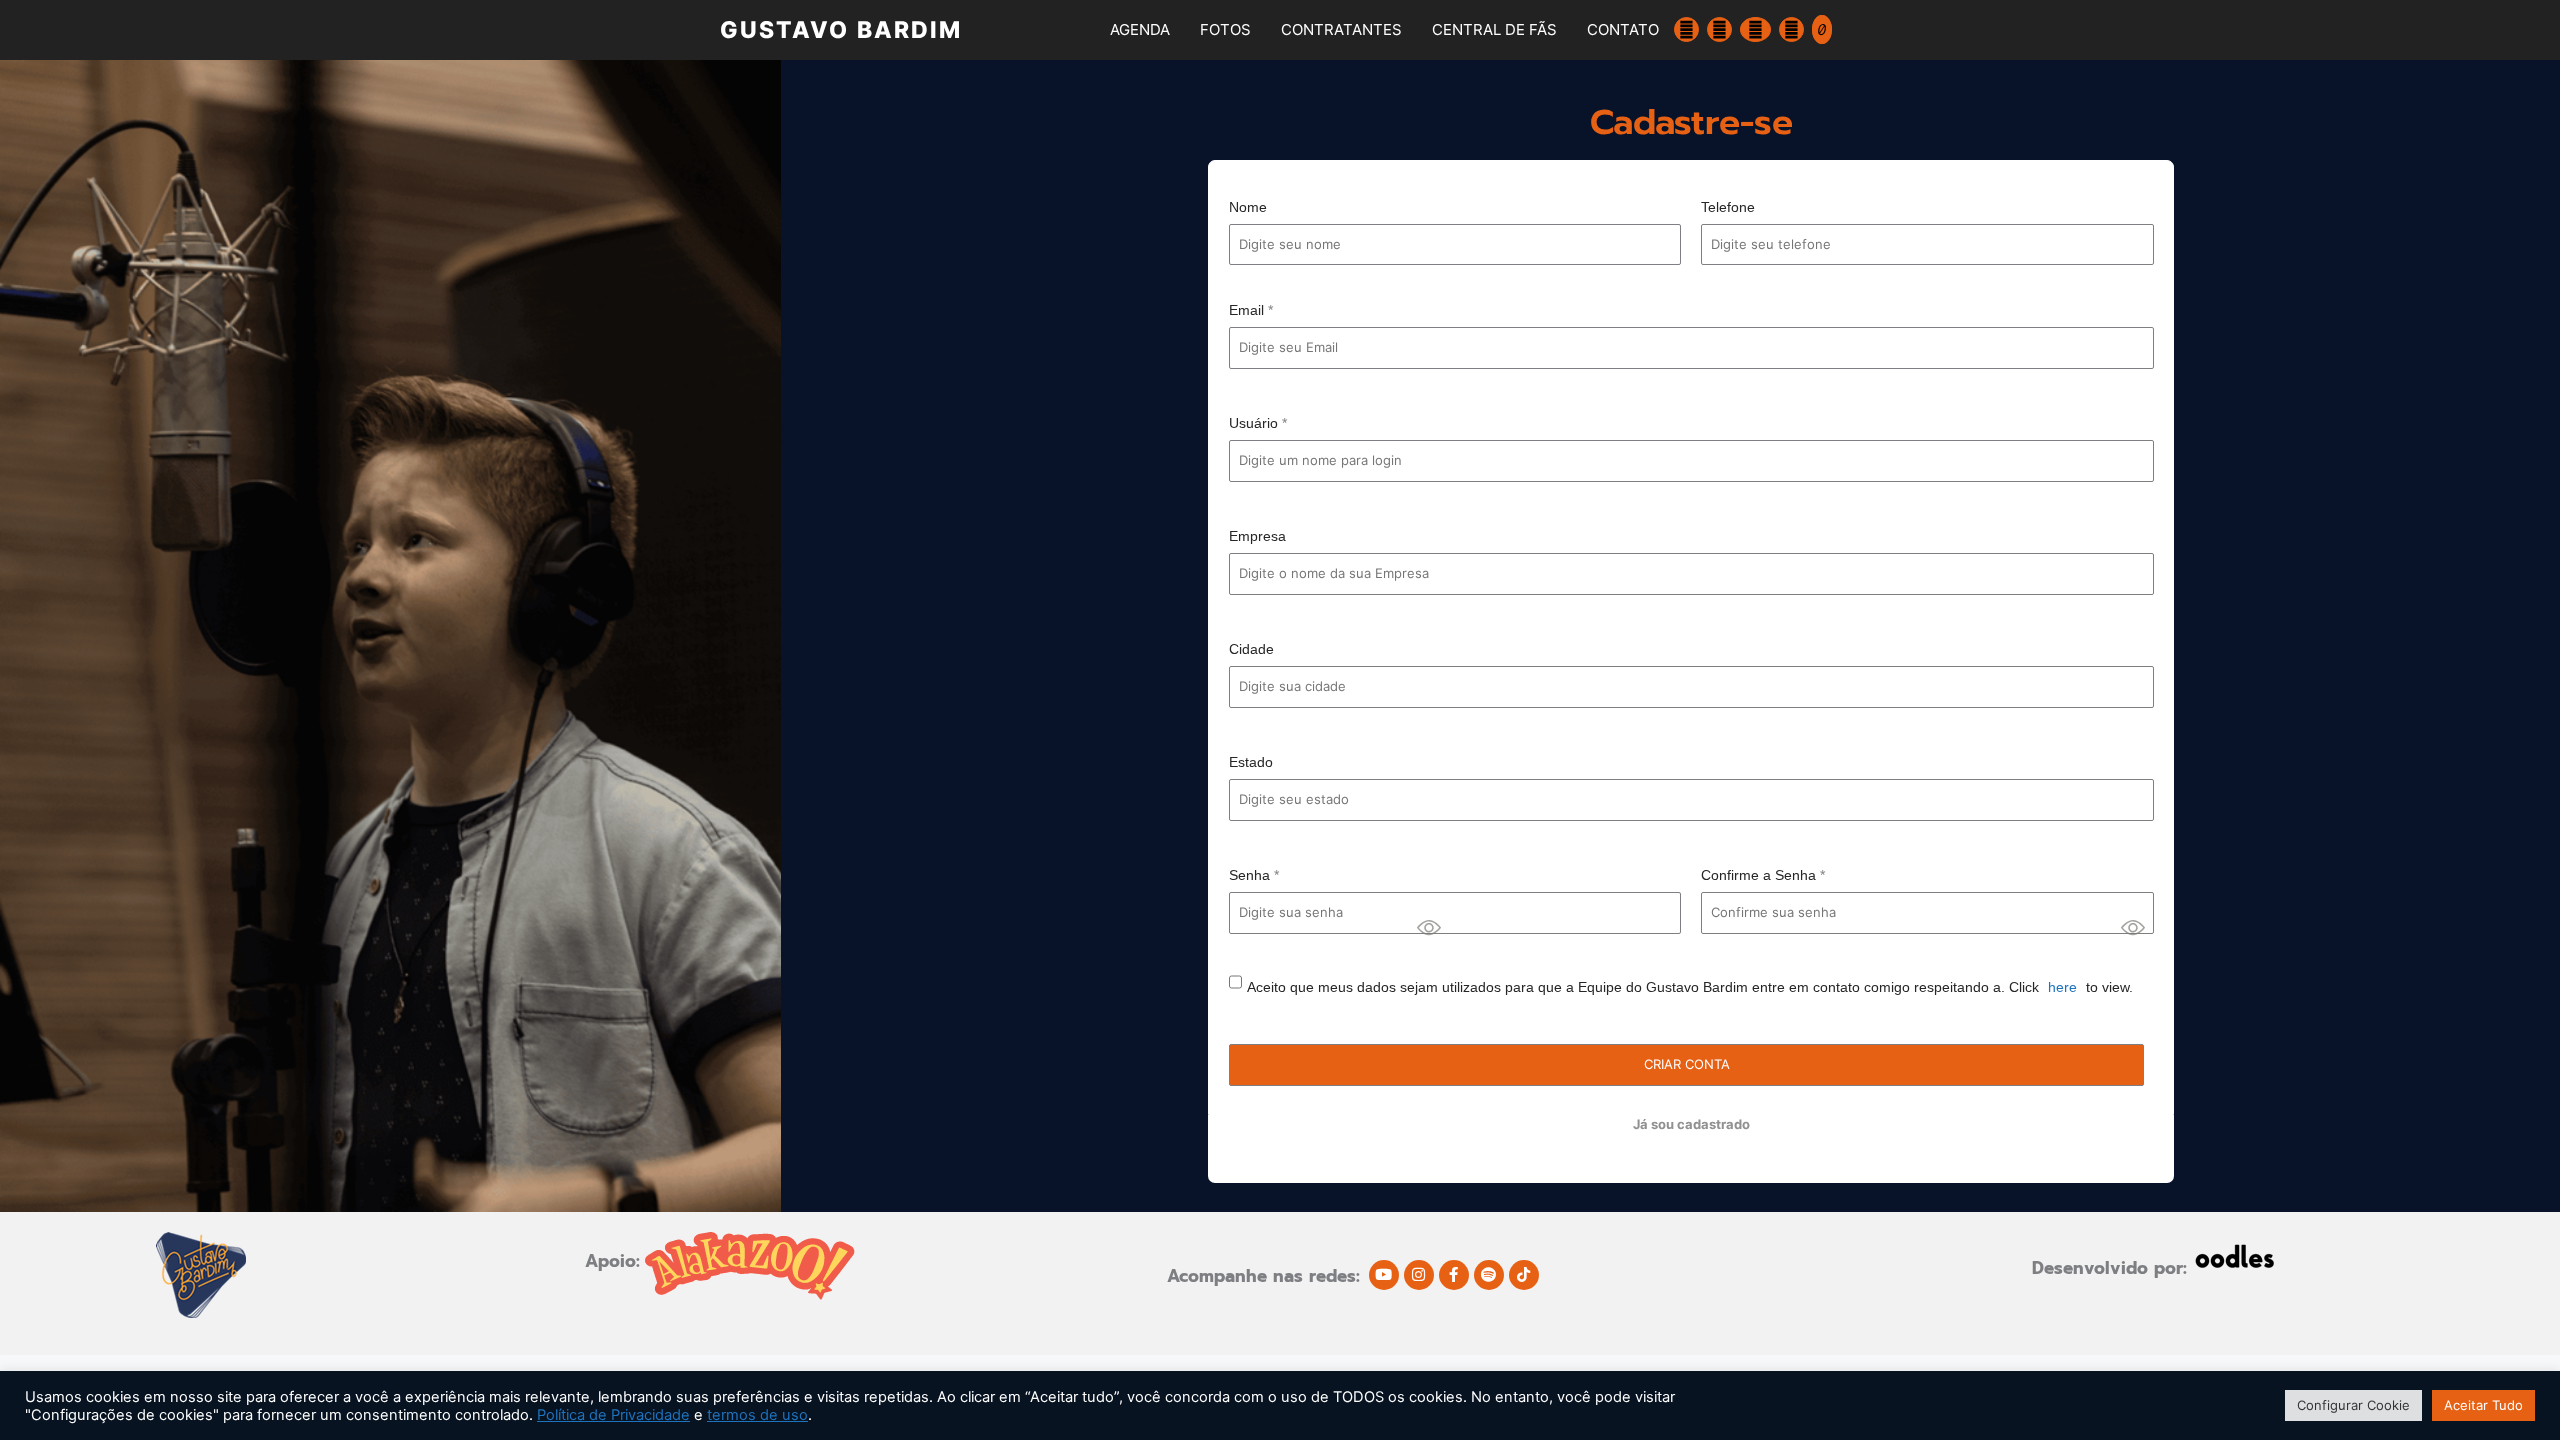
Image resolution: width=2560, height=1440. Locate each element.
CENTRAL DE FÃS (1494, 29)
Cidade (1251, 649)
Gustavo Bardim (841, 30)
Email (1251, 310)
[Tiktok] (1524, 1275)
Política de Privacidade (613, 1415)
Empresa (1257, 536)
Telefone (1728, 207)
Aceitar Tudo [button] (2483, 1405)
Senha (1254, 875)
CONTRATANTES (1341, 29)
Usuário (1258, 423)
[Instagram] (1419, 1275)
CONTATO (1623, 29)
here (2062, 987)
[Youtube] (1384, 1275)
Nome (1248, 207)
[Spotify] (1489, 1275)
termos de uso (757, 1415)
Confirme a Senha (1763, 875)
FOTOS (1225, 29)
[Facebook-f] (1454, 1275)
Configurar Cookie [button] (2353, 1405)
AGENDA (1140, 29)
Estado (1251, 762)
